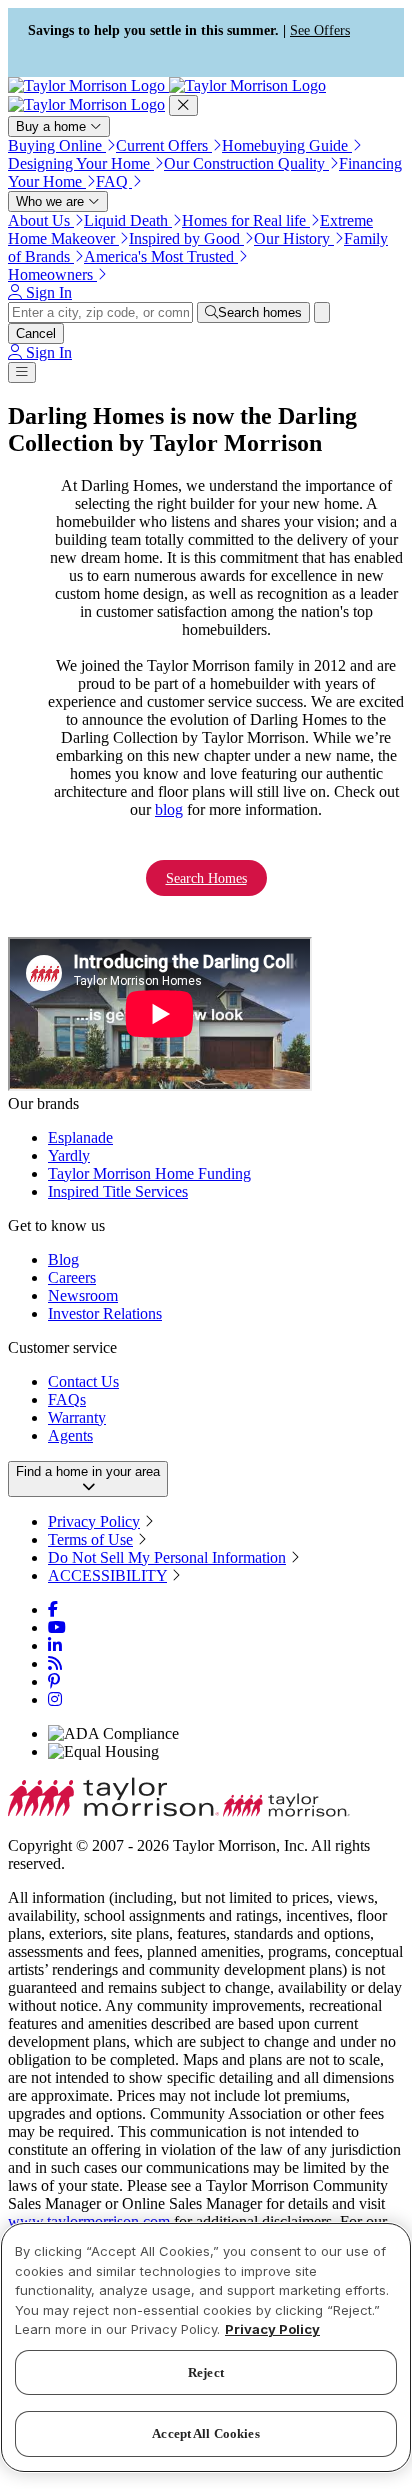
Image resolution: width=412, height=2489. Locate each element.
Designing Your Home (81, 163)
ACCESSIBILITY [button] (107, 1575)
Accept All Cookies (205, 2433)
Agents (70, 1435)
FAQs (67, 1399)
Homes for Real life (246, 220)
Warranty (77, 1417)
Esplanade (80, 1137)
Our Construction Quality (246, 163)
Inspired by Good (186, 238)
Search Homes (206, 878)
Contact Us (83, 1381)
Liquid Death (128, 220)
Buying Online (57, 145)
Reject (206, 2372)
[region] (206, 2347)
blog (169, 809)
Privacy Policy (94, 1521)
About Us (41, 220)
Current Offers (164, 145)
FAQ (114, 181)
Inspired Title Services (118, 1191)
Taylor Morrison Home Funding (149, 1173)
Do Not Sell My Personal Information (167, 1557)
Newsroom (83, 1295)
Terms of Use (90, 1539)
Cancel (36, 333)
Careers (72, 1277)
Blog (63, 1259)
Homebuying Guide (287, 145)
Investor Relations (105, 1313)
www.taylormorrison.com (89, 2221)
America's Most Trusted (161, 256)
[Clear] (322, 312)
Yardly (69, 1155)
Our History (294, 238)
